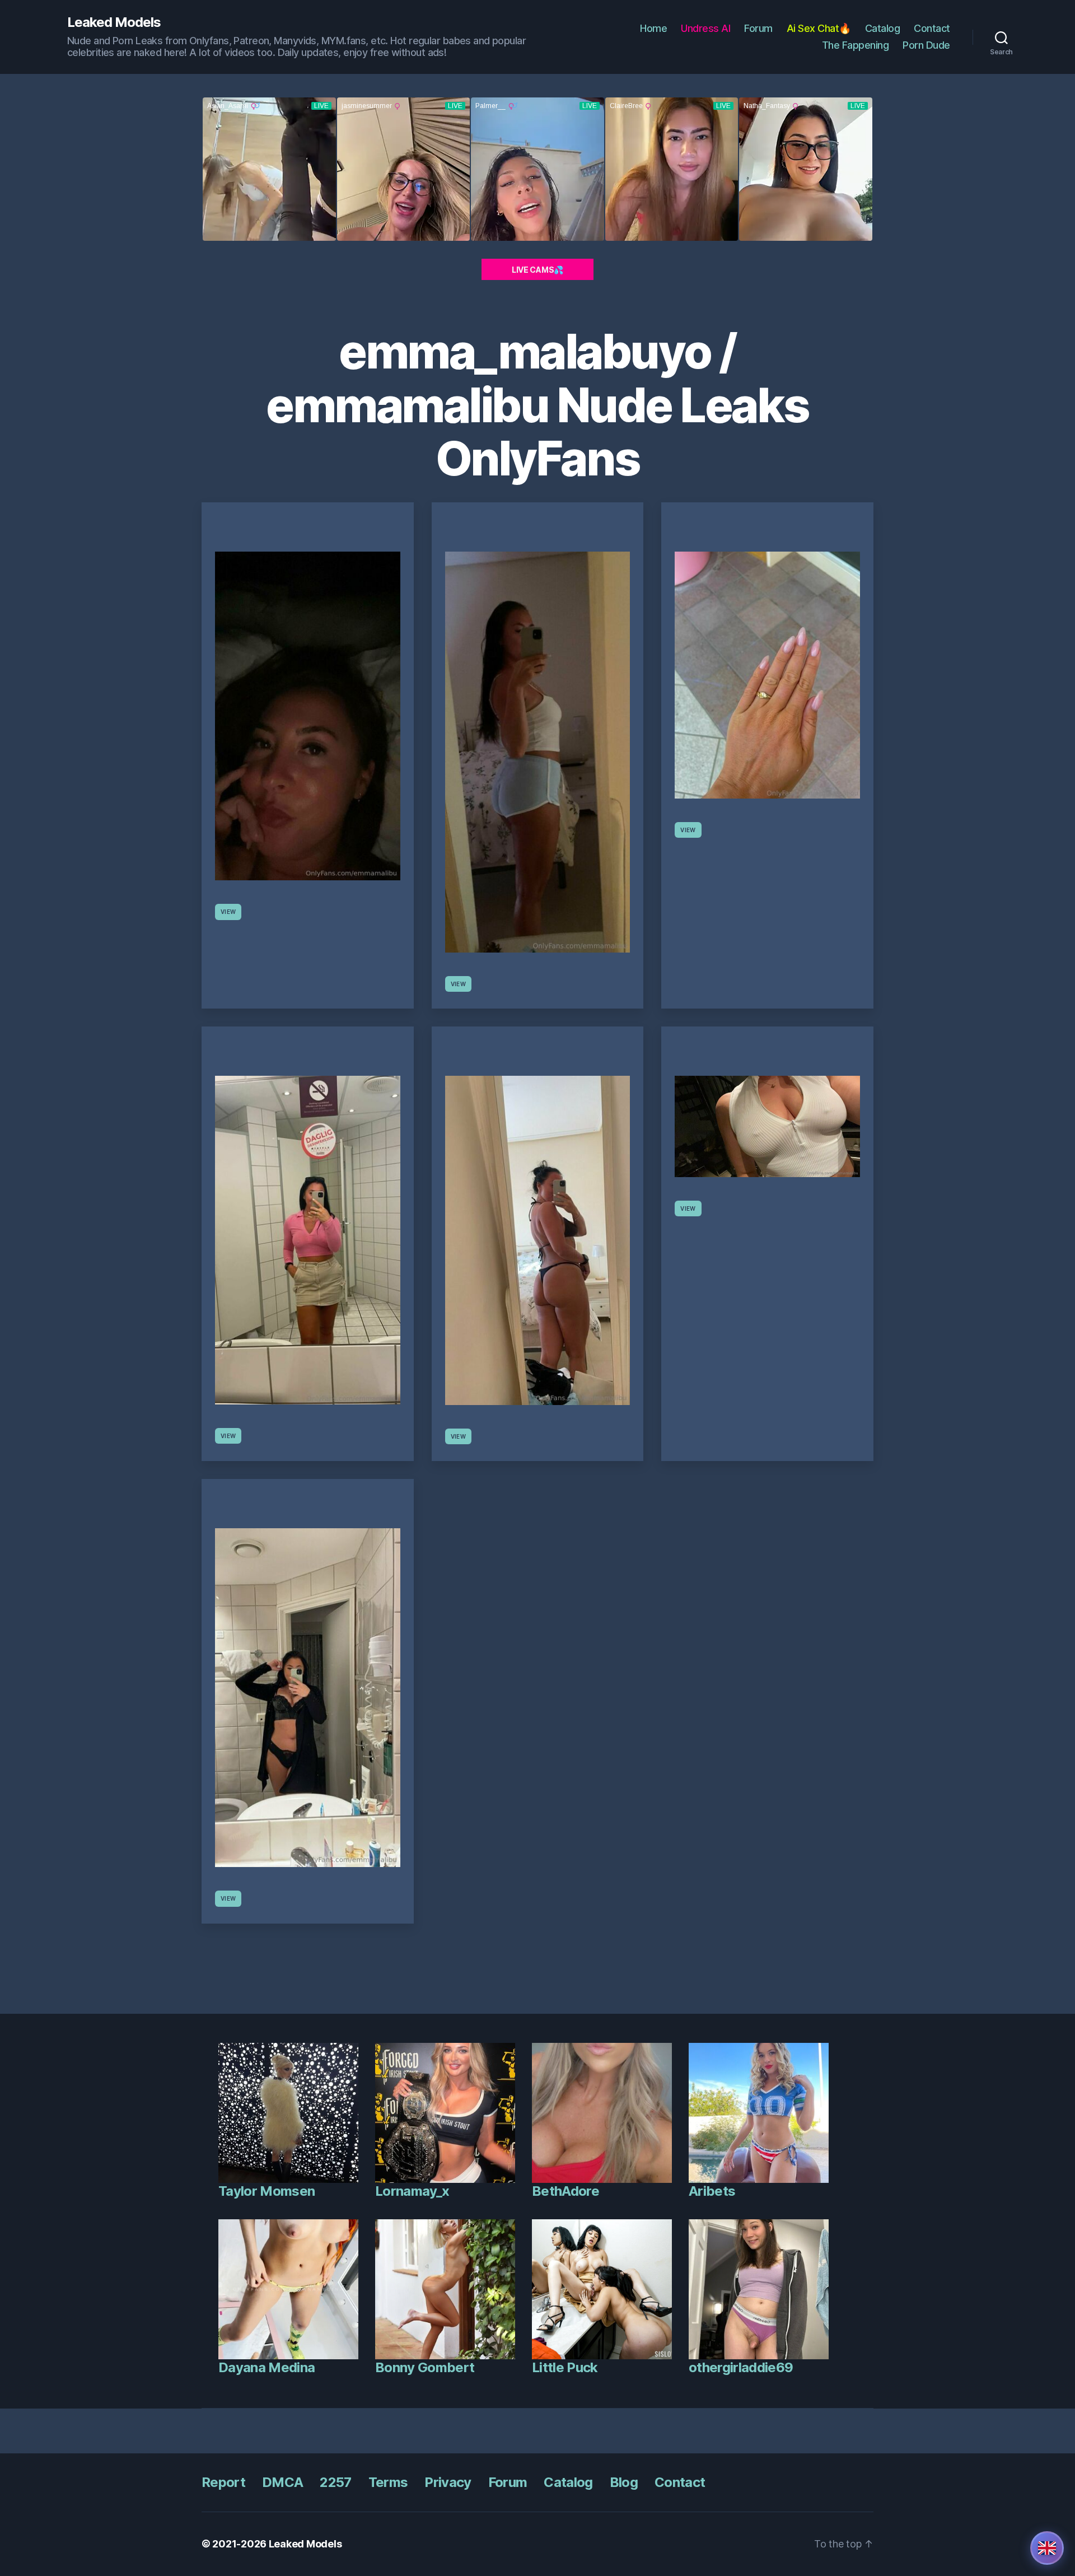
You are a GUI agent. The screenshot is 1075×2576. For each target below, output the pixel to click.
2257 (335, 2482)
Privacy (448, 2482)
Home (653, 28)
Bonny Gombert (425, 2367)
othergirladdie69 (741, 2367)
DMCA (282, 2482)
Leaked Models (114, 22)
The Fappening (856, 45)
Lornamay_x (412, 2191)
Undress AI (705, 28)
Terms (388, 2482)
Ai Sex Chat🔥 (819, 28)
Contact (932, 28)
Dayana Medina (267, 2367)
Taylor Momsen (267, 2191)
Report (223, 2482)
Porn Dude (926, 45)
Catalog (883, 28)
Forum (758, 28)
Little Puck (565, 2367)
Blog (624, 2482)
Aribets (712, 2191)
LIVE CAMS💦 (537, 270)
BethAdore (565, 2191)
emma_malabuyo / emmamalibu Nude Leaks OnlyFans (537, 405)
